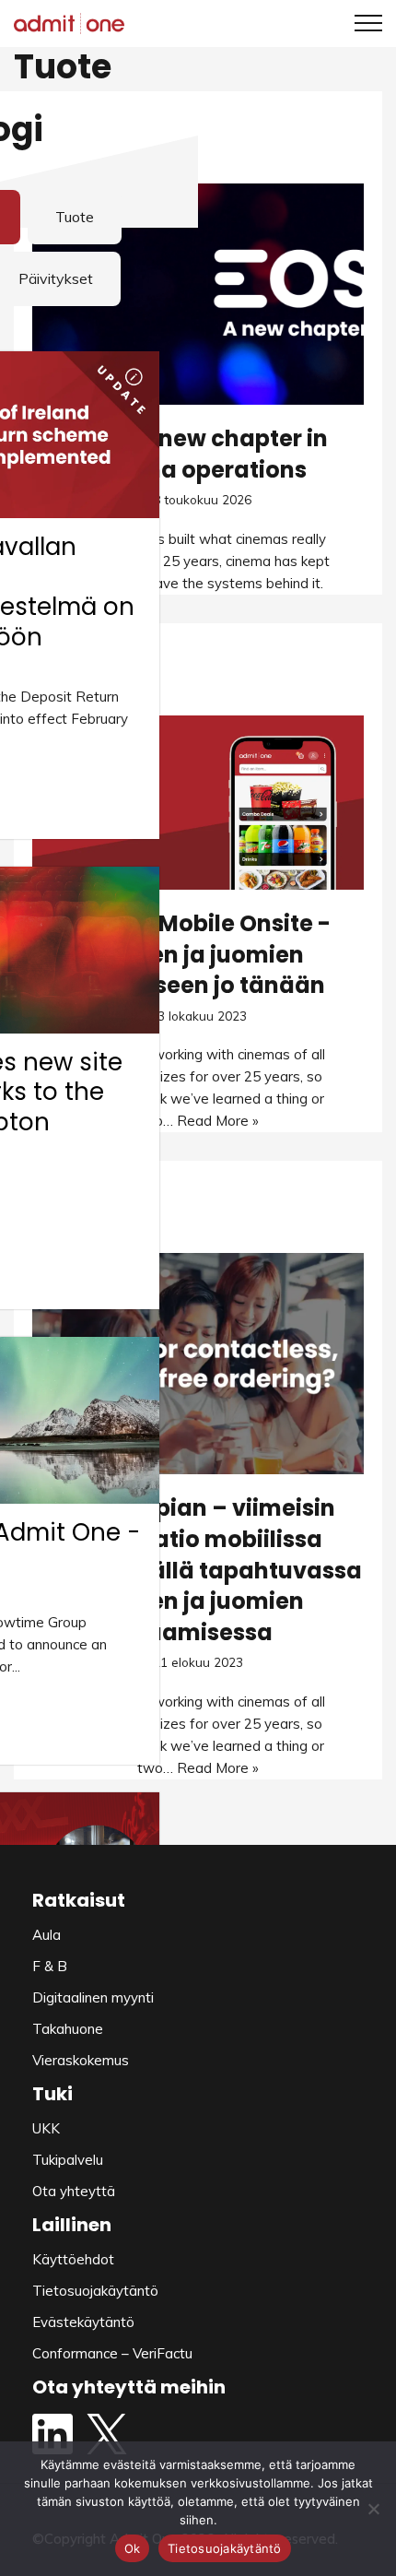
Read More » (218, 1121)
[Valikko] (361, 23)
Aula (47, 1935)
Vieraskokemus (81, 2060)
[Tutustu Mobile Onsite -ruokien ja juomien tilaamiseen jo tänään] (198, 803)
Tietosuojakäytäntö (95, 2291)
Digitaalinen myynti (93, 1997)
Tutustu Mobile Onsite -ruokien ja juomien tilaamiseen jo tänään (198, 954)
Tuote (75, 217)
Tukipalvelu (68, 2160)
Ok (133, 2548)
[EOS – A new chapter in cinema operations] (198, 294)
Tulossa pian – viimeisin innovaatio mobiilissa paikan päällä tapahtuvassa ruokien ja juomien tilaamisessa (198, 1570)
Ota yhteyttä (74, 2191)
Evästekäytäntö (83, 2322)
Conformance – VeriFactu (112, 2353)
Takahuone (68, 2029)
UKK (46, 2128)
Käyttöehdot (73, 2259)
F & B (50, 1966)
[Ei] (373, 2509)
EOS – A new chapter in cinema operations (198, 454)
